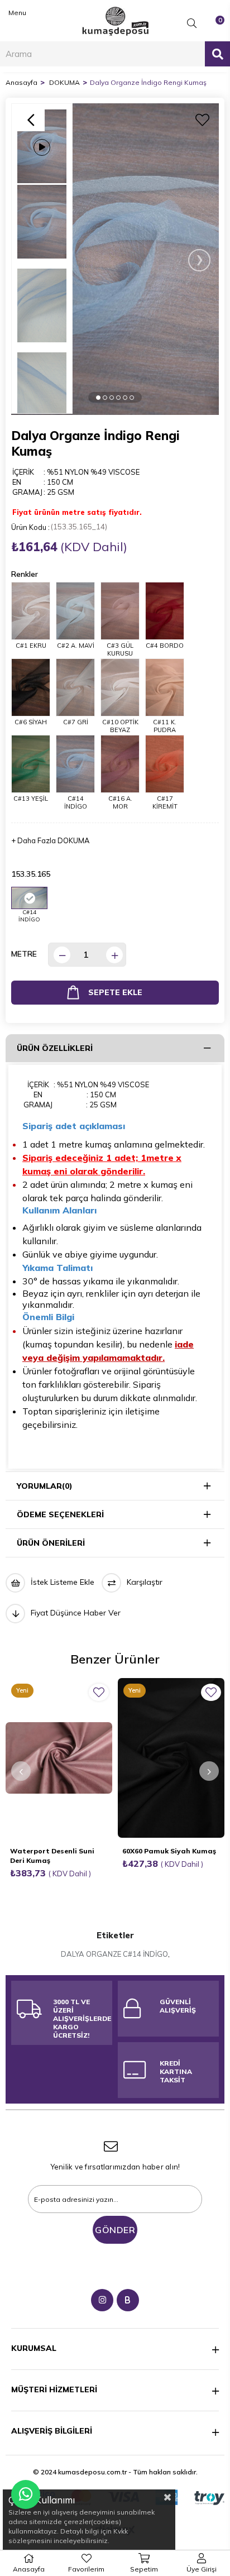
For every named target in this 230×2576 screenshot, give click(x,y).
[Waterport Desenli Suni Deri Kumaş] (59, 1758)
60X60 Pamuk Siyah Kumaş (169, 1851)
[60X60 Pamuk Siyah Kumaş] (171, 1758)
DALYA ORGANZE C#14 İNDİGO (114, 1954)
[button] (98, 397)
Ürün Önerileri (51, 1543)
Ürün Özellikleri (55, 1048)
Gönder (115, 2230)
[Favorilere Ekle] (202, 120)
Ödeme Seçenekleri (60, 1514)
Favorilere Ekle (99, 1692)
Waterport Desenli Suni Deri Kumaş (52, 1856)
